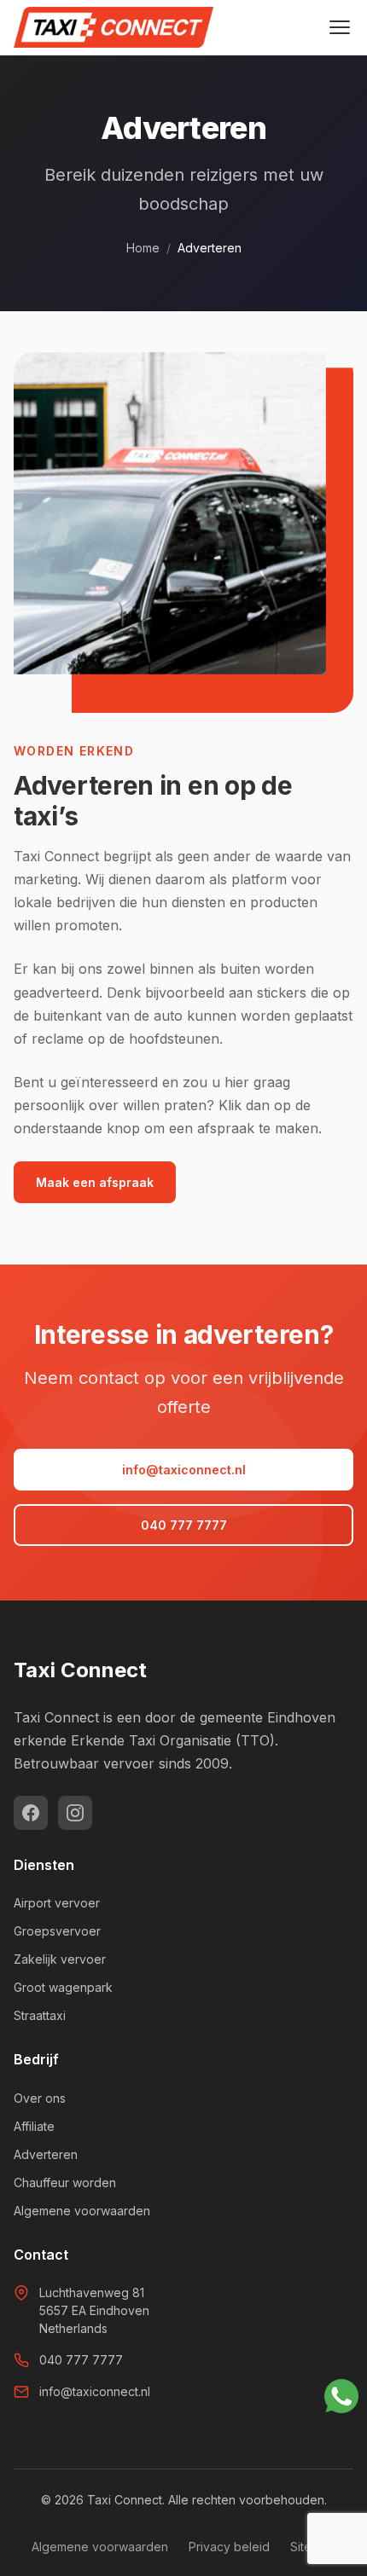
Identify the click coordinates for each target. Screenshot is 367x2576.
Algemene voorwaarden (82, 2211)
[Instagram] (75, 1813)
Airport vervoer (57, 1903)
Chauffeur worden (65, 2182)
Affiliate (34, 2126)
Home (143, 248)
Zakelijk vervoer (60, 1959)
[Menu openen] (340, 27)
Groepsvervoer (57, 1931)
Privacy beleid (229, 2547)
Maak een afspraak (95, 1182)
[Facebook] (31, 1813)
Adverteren (46, 2154)
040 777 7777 (184, 1525)
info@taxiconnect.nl (184, 1470)
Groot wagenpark (63, 1987)
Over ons (40, 2098)
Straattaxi (40, 2015)
